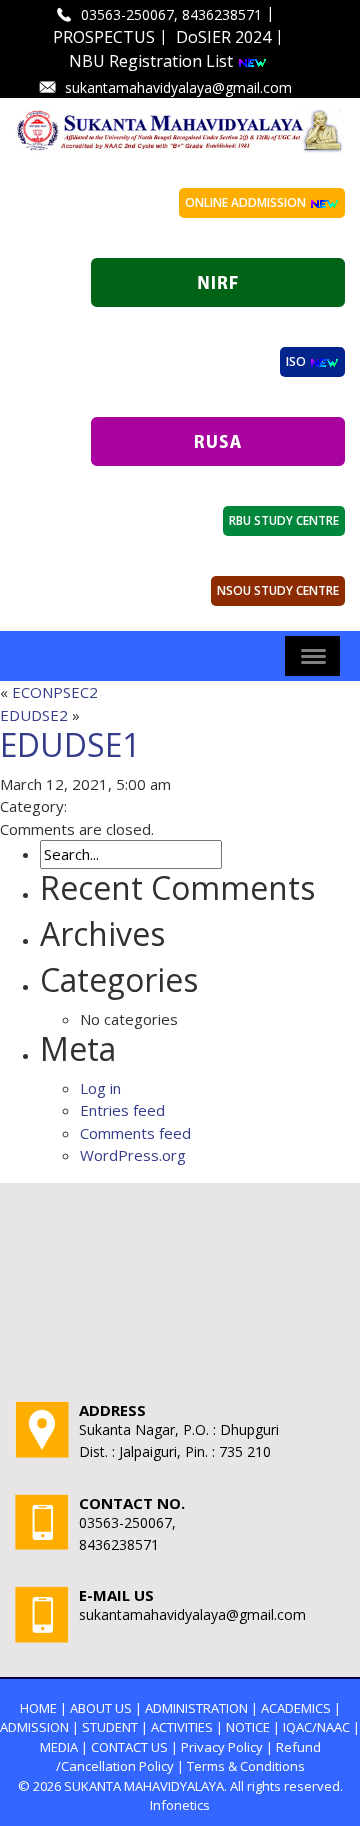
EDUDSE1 (70, 744)
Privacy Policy (222, 1747)
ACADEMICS (296, 1708)
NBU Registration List (153, 61)
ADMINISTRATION (196, 1708)
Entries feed (122, 1110)
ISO (297, 361)
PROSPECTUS (104, 37)
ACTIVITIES (182, 1727)
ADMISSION (34, 1727)
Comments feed (135, 1133)
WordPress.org (133, 1155)
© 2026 (39, 1786)
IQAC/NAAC (316, 1727)
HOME (38, 1708)
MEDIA (59, 1747)
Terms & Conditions (246, 1766)
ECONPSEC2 (55, 692)
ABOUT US (101, 1708)
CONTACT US (129, 1747)
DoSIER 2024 (223, 37)
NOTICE (248, 1727)
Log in (100, 1088)
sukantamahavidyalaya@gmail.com (178, 87)
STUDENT (110, 1727)
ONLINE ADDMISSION (247, 202)
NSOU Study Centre (278, 590)
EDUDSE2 (34, 715)
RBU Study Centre (284, 520)
